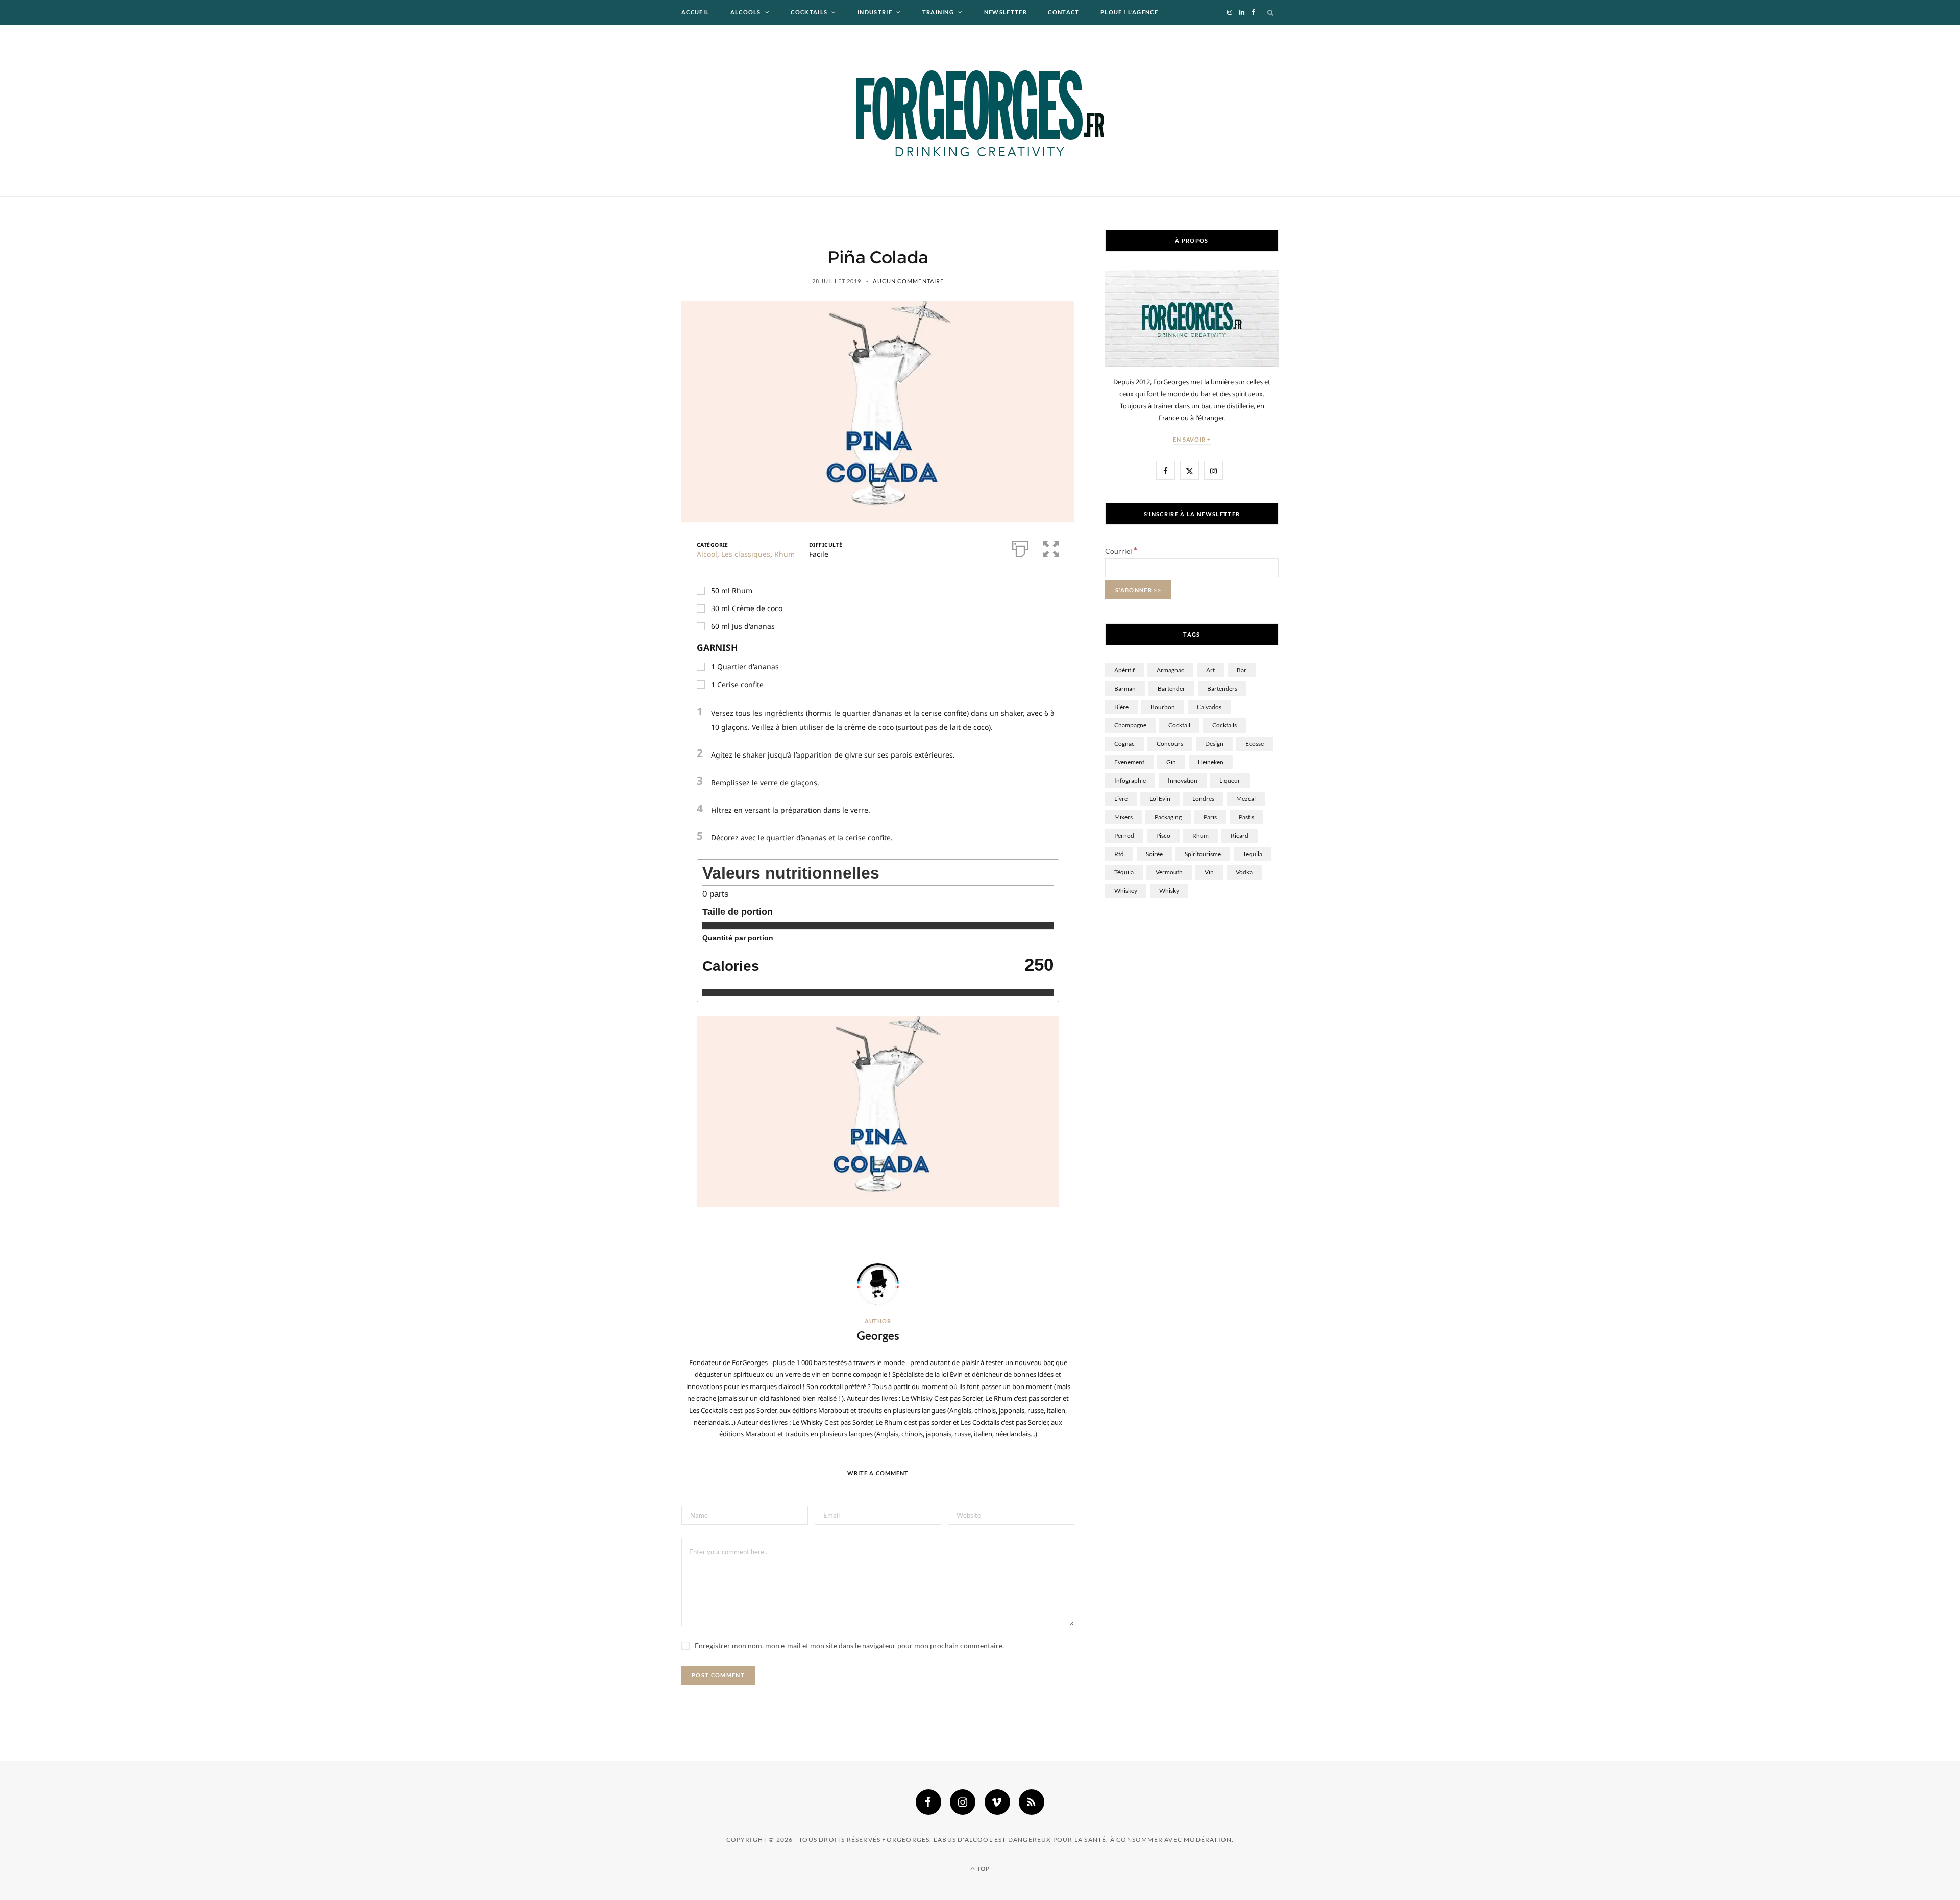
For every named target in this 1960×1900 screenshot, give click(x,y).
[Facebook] (928, 1802)
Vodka (1244, 872)
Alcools (746, 12)
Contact (1063, 12)
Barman (1125, 688)
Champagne (1130, 725)
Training (938, 12)
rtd (1119, 854)
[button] (1051, 548)
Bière (1121, 707)
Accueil (695, 12)
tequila (1253, 854)
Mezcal (1246, 799)
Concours (1170, 744)
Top (983, 1869)
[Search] (1271, 12)
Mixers (1123, 817)
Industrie (875, 12)
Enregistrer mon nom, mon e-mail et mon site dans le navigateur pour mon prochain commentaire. (849, 1646)
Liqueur (1230, 780)
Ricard (1240, 835)
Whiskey (1126, 891)
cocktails (1224, 725)
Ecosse (1255, 744)
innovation (1183, 780)
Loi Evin (1160, 799)
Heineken (1211, 762)
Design (1214, 744)
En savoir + (1192, 439)
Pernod (1124, 835)
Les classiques (746, 554)
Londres (1203, 799)
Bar (1242, 670)
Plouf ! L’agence (1129, 12)
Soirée (1154, 854)
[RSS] (1032, 1802)
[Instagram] (963, 1802)
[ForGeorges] (980, 110)
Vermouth (1169, 872)
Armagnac (1170, 670)
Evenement (1129, 762)
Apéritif (1124, 670)
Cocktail (1179, 725)
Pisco (1163, 835)
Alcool (707, 554)
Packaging (1168, 817)
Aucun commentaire (908, 281)
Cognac (1124, 744)
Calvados (1209, 707)
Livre (1121, 799)
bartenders (1222, 688)
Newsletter (1006, 12)
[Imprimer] (1020, 548)
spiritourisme (1203, 854)
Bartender (1171, 688)
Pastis (1246, 817)
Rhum (785, 554)
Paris (1210, 817)
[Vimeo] (997, 1802)
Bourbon (1163, 707)
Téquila (1124, 872)
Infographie (1130, 780)
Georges (878, 1336)
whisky (1169, 891)
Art (1210, 670)
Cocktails (809, 12)
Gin (1171, 762)
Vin (1209, 872)
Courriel (1121, 551)
